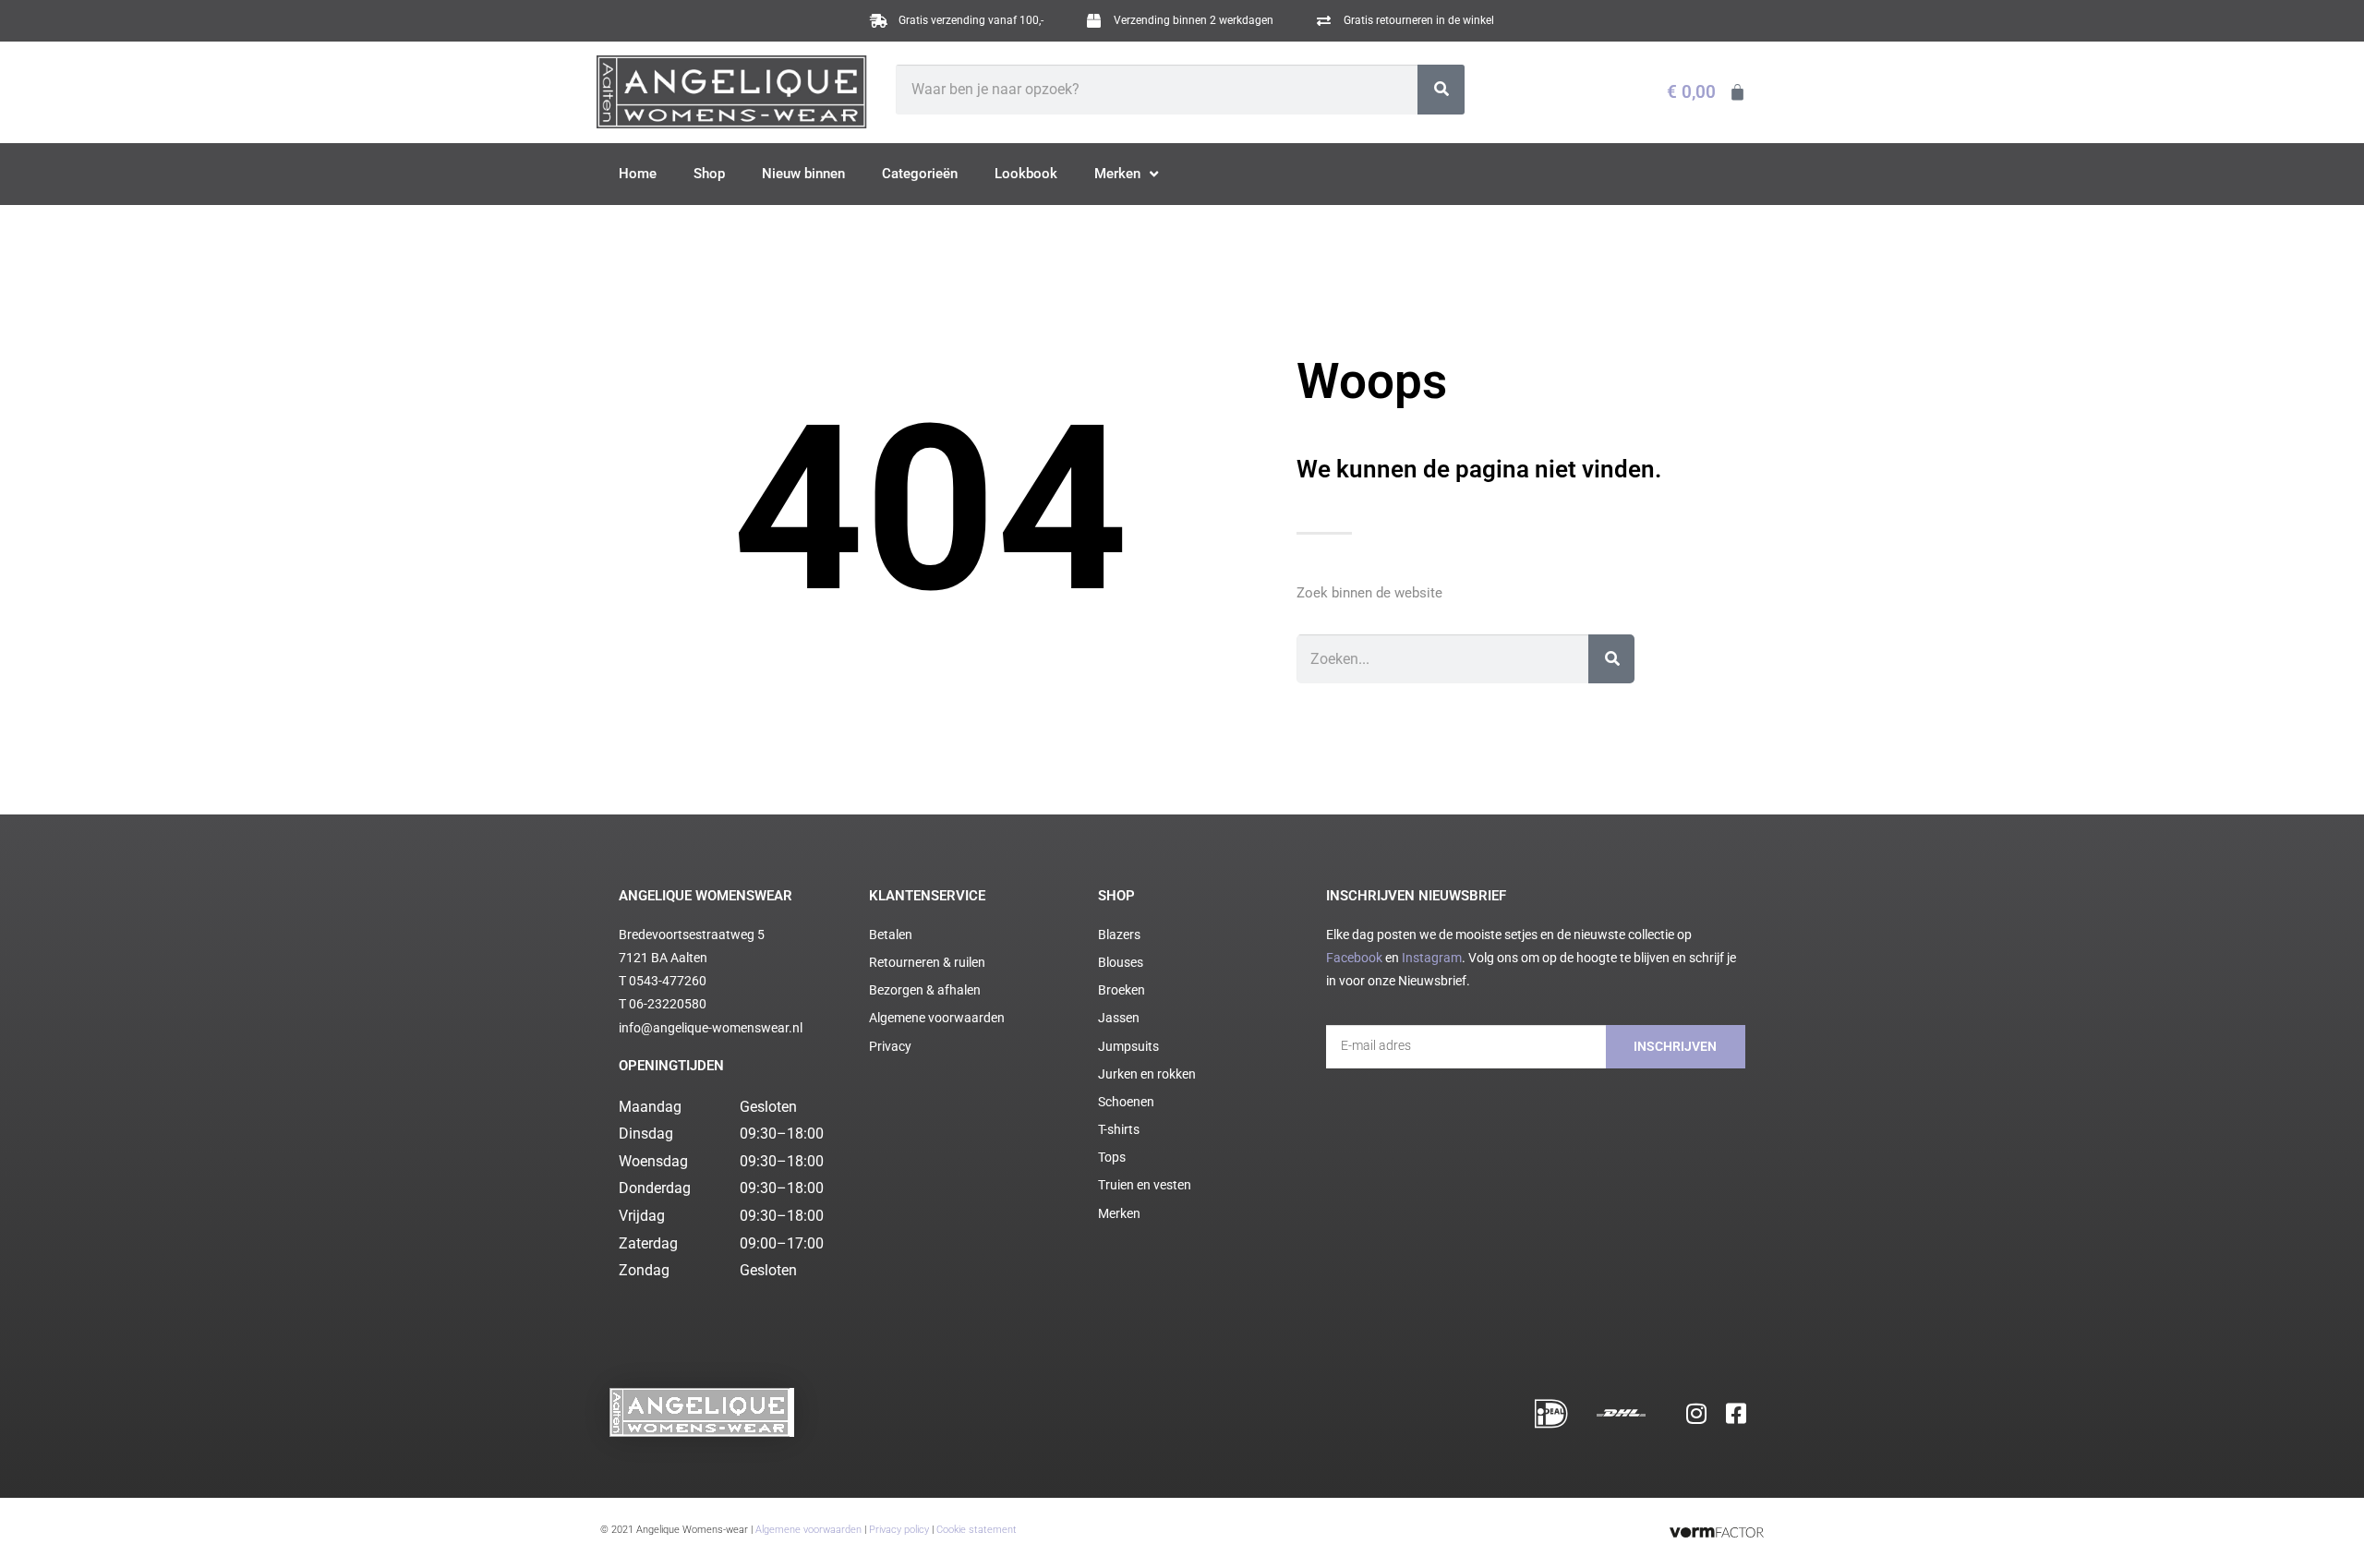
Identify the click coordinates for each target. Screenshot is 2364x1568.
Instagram (1432, 958)
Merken (1117, 174)
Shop (709, 174)
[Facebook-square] (1736, 1413)
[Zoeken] (1441, 90)
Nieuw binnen (803, 174)
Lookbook (1026, 174)
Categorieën (920, 174)
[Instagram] (1696, 1413)
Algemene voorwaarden (808, 1530)
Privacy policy (899, 1530)
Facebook (1354, 958)
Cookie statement (977, 1530)
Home (638, 174)
